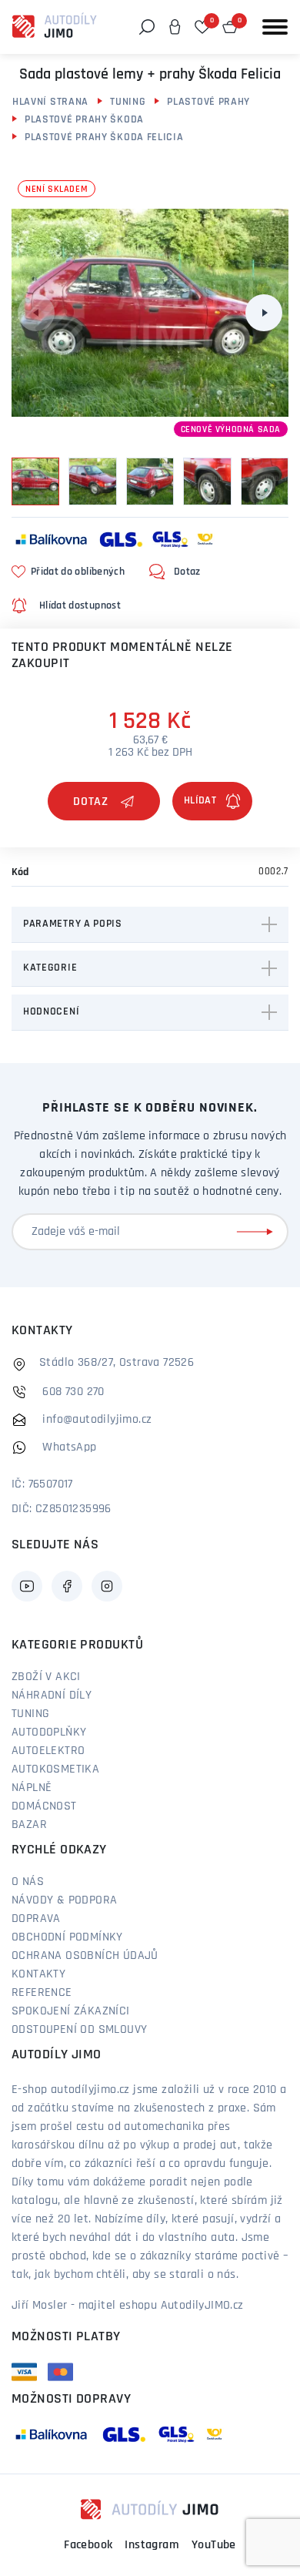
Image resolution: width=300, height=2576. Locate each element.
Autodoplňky (49, 1732)
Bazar (29, 1825)
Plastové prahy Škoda (84, 120)
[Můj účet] (175, 27)
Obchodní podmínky (67, 1937)
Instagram (152, 2545)
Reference (42, 1993)
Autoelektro (48, 1751)
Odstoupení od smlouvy (79, 2030)
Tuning (128, 102)
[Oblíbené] (202, 27)
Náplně (32, 1788)
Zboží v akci (46, 1677)
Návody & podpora (64, 1900)
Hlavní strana (50, 102)
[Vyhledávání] (147, 27)
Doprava (36, 1919)
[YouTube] (27, 1586)
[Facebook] (67, 1586)
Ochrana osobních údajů (85, 1956)
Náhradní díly (52, 1696)
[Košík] (230, 27)
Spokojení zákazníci (71, 2011)
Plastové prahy (208, 102)
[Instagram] (107, 1586)
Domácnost (44, 1806)
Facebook (88, 2545)
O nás (28, 1882)
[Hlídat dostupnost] (212, 801)
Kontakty (38, 1974)
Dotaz (91, 802)
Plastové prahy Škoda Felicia (104, 138)
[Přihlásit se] (258, 1232)
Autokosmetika (55, 1769)
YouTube (214, 2545)
